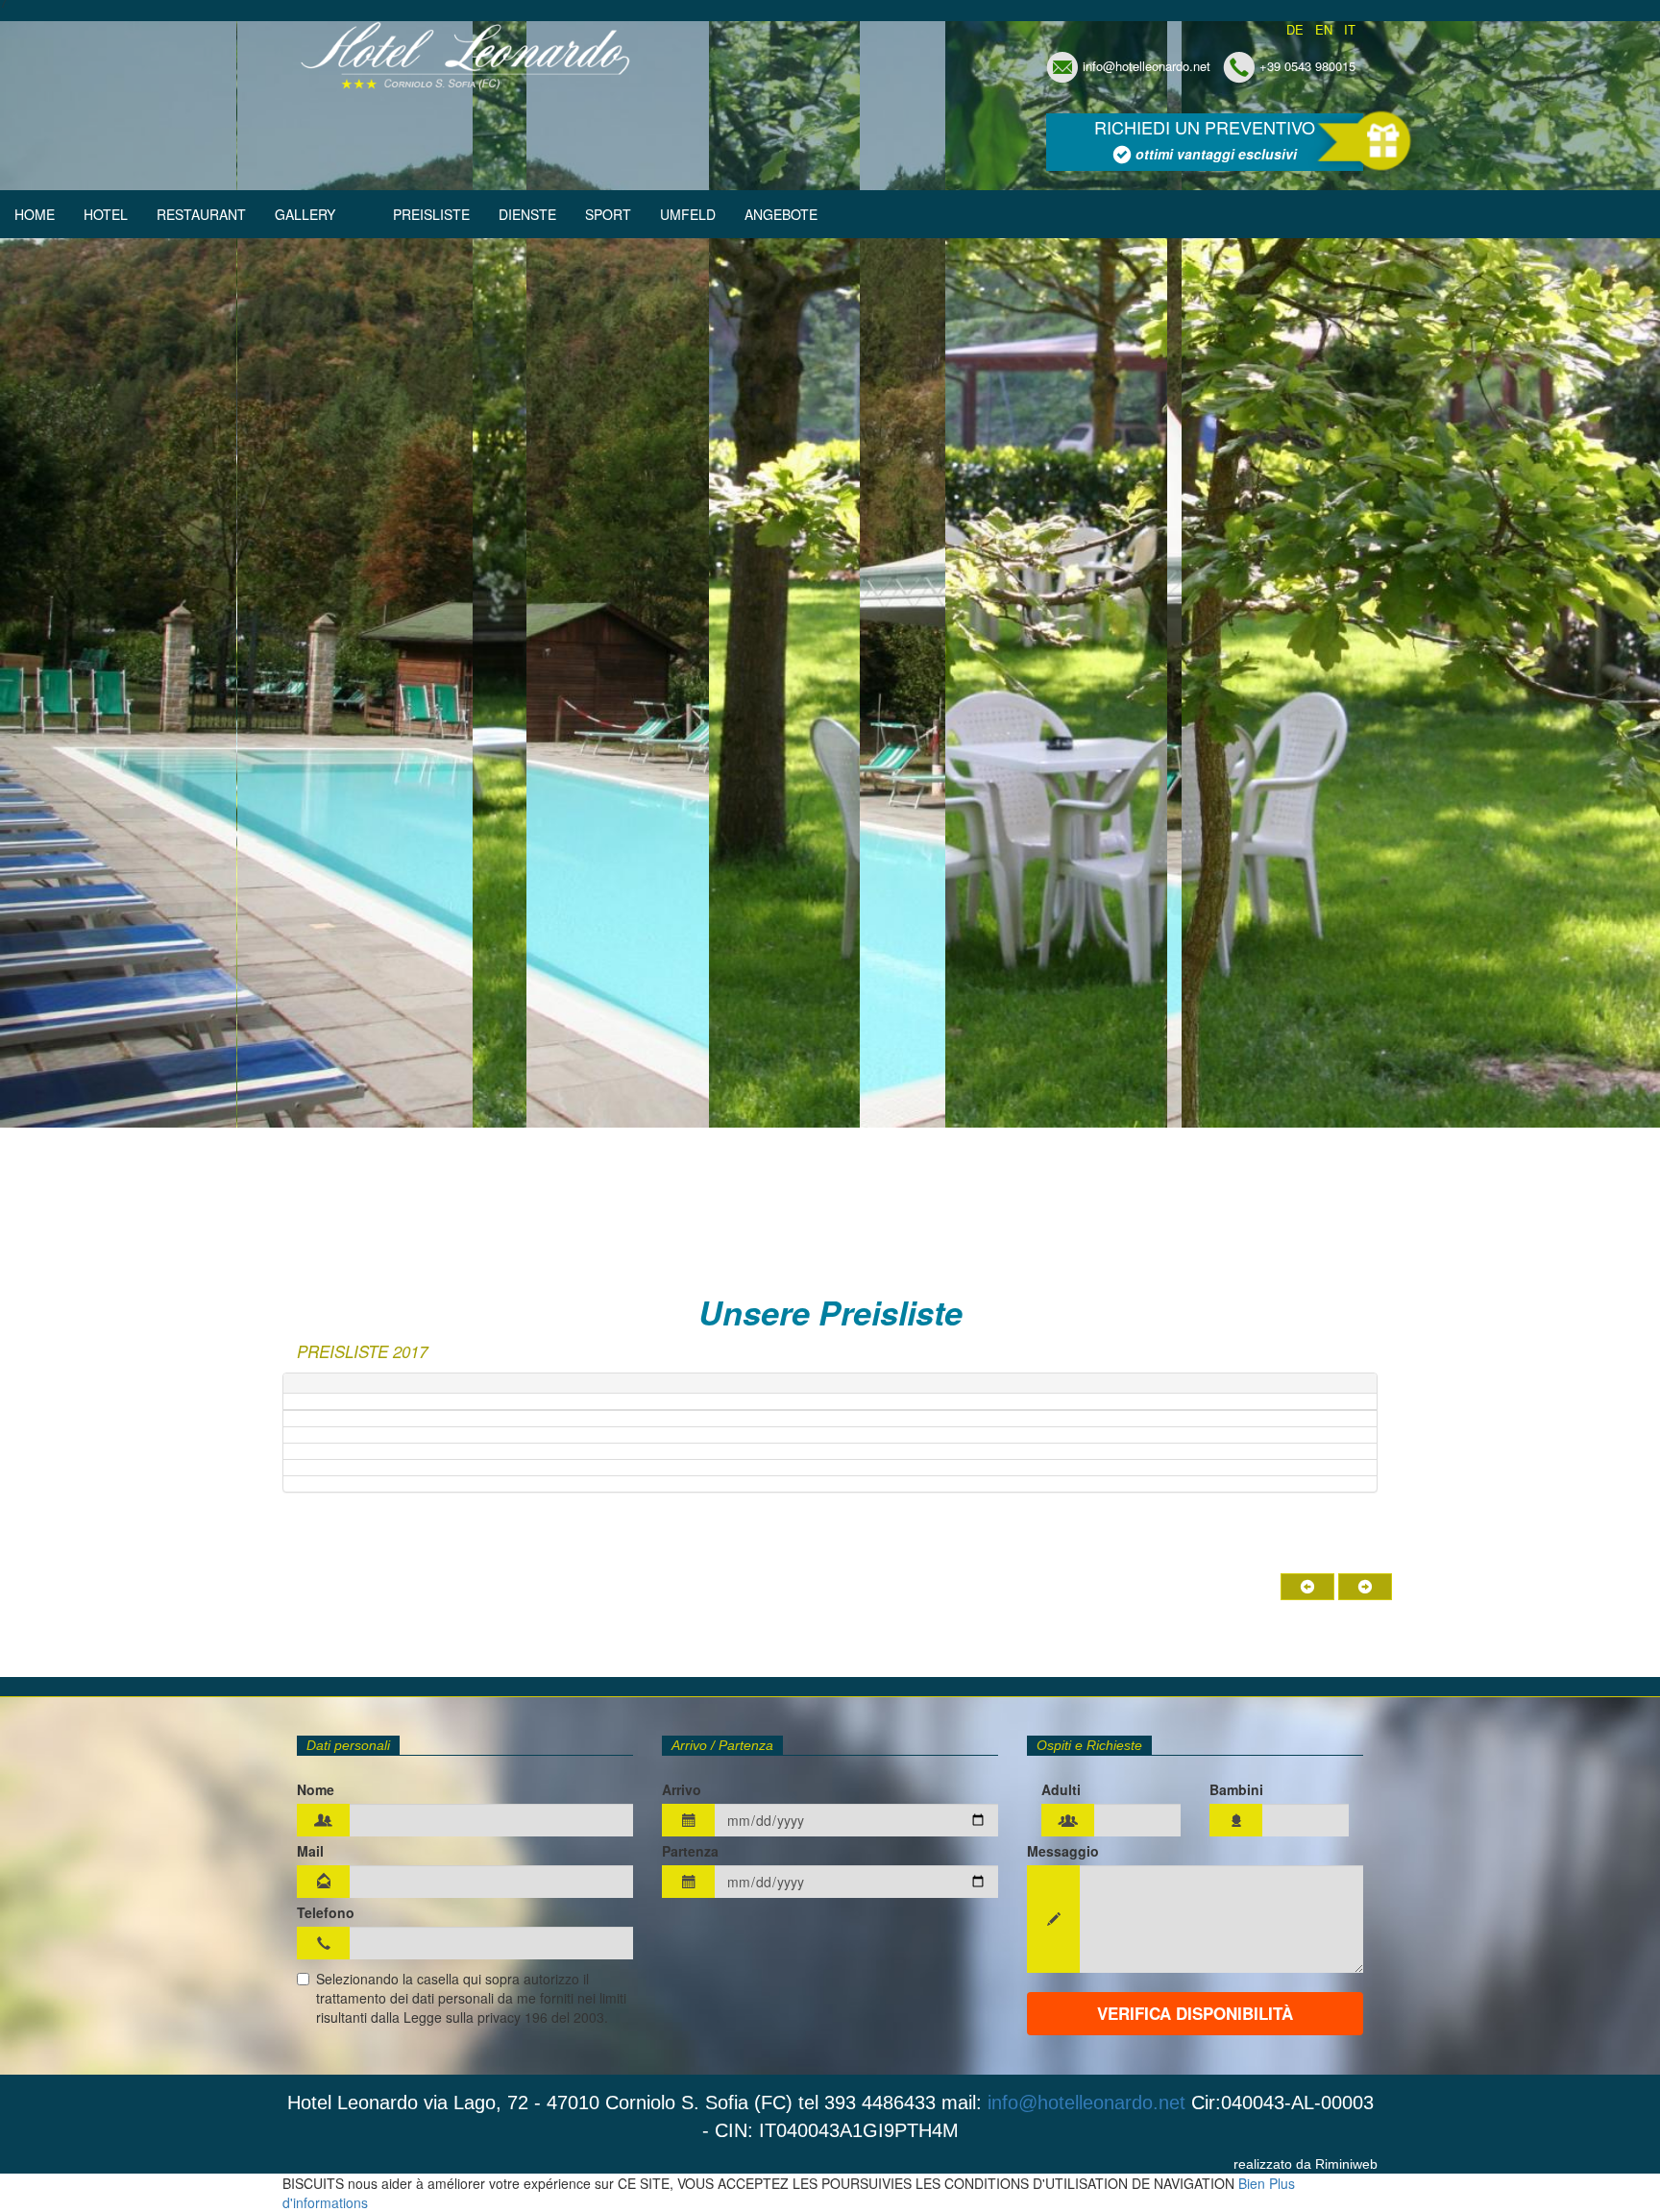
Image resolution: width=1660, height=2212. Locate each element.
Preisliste (431, 214)
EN (1324, 30)
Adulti (1061, 1789)
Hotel (106, 214)
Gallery (305, 214)
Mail (310, 1851)
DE (1295, 30)
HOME (35, 214)
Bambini (1236, 1789)
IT (1350, 30)
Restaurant (201, 214)
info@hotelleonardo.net (1147, 66)
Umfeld (688, 214)
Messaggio (1063, 1851)
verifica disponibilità (1195, 2013)
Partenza (690, 1851)
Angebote (781, 214)
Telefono (326, 1912)
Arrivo (682, 1789)
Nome (316, 1789)
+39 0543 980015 (1307, 66)
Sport (608, 214)
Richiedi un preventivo (1205, 139)
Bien (1252, 2183)
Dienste (527, 214)
